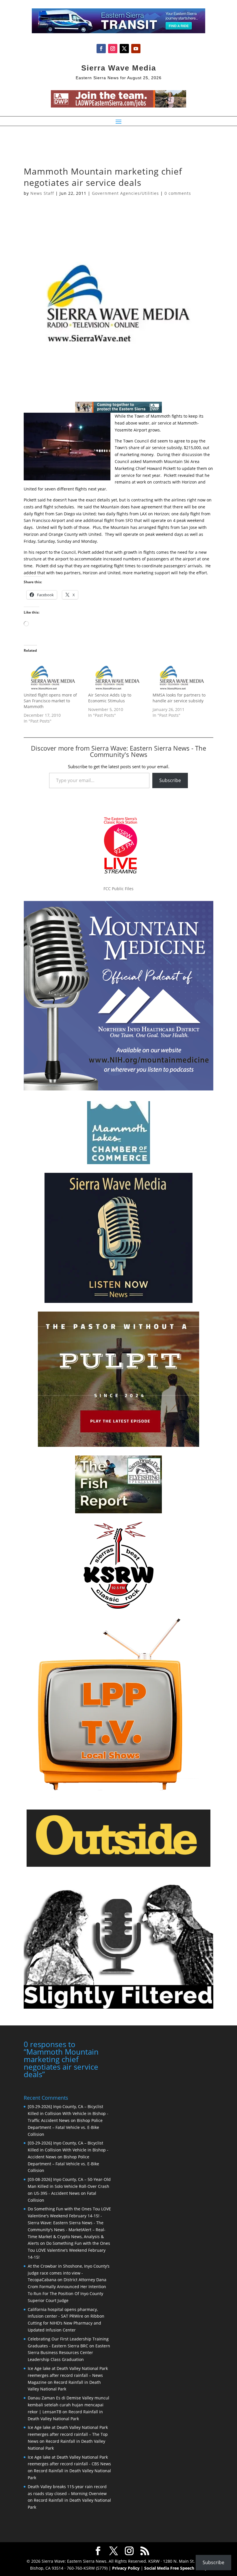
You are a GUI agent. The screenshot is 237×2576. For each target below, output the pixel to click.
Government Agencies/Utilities (125, 193)
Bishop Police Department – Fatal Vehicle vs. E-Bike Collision (65, 2127)
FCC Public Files (118, 889)
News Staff (42, 193)
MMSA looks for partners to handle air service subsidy (179, 698)
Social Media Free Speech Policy (176, 2568)
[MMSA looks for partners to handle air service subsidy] (182, 675)
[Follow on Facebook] (101, 49)
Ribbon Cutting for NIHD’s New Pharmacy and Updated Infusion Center (66, 2323)
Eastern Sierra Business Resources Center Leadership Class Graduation (69, 2353)
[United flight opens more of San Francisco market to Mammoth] (53, 675)
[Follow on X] (124, 49)
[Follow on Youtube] (136, 49)
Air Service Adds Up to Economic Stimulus (110, 698)
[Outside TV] (118, 1866)
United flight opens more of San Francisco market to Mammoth (50, 701)
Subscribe (170, 780)
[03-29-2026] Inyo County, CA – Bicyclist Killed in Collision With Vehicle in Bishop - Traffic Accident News (68, 2113)
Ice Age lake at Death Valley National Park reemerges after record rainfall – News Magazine (68, 2375)
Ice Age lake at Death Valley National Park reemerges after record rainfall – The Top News (68, 2434)
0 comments (178, 193)
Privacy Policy (126, 2568)
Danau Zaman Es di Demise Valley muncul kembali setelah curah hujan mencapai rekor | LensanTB (68, 2405)
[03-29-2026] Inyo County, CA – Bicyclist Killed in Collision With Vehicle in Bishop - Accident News (68, 2150)
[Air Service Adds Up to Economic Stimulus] (117, 675)
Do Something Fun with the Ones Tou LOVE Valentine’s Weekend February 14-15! (69, 2250)
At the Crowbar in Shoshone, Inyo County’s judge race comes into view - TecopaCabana (69, 2273)
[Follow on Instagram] (113, 49)
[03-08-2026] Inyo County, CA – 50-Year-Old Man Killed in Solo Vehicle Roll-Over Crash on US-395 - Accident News (69, 2186)
